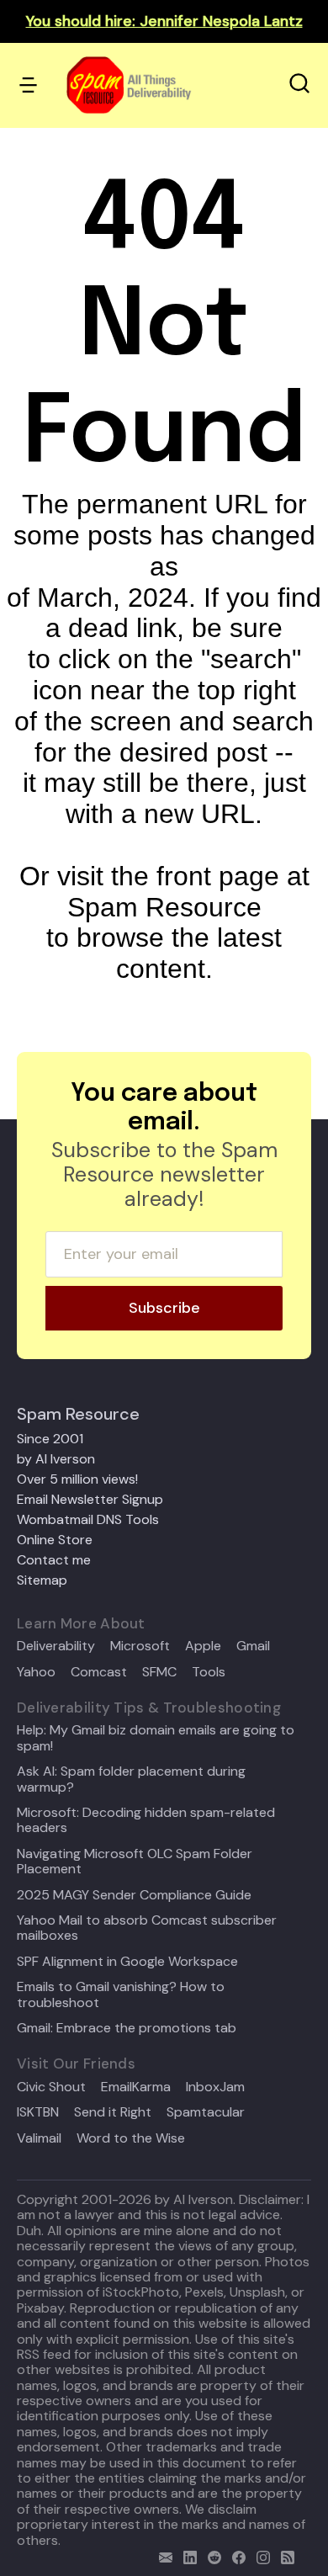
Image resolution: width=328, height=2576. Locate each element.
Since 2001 (50, 1439)
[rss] (284, 2555)
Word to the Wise (131, 2138)
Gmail (253, 1646)
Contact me (54, 1560)
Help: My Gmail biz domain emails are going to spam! (156, 1738)
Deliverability (56, 1646)
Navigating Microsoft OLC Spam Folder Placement (135, 1862)
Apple (203, 1646)
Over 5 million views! (77, 1479)
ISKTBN (38, 2112)
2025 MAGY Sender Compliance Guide (134, 1895)
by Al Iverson (56, 1459)
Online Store (55, 1540)
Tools (209, 1672)
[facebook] (235, 2555)
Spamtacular (206, 2112)
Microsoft (140, 1646)
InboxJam (215, 2087)
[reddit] (211, 2555)
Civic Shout (51, 2087)
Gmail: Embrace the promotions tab (127, 2028)
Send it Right (113, 2112)
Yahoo (36, 1672)
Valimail (39, 2138)
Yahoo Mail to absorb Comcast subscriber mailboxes (147, 1928)
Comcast (99, 1672)
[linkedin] (186, 2555)
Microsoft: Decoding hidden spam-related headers (146, 1821)
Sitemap (42, 1580)
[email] (162, 2555)
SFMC (159, 1672)
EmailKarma (136, 2087)
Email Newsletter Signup (90, 1499)
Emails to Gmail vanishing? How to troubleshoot (121, 1995)
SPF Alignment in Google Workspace (127, 1962)
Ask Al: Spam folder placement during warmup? (131, 1779)
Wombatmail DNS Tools (88, 1519)
